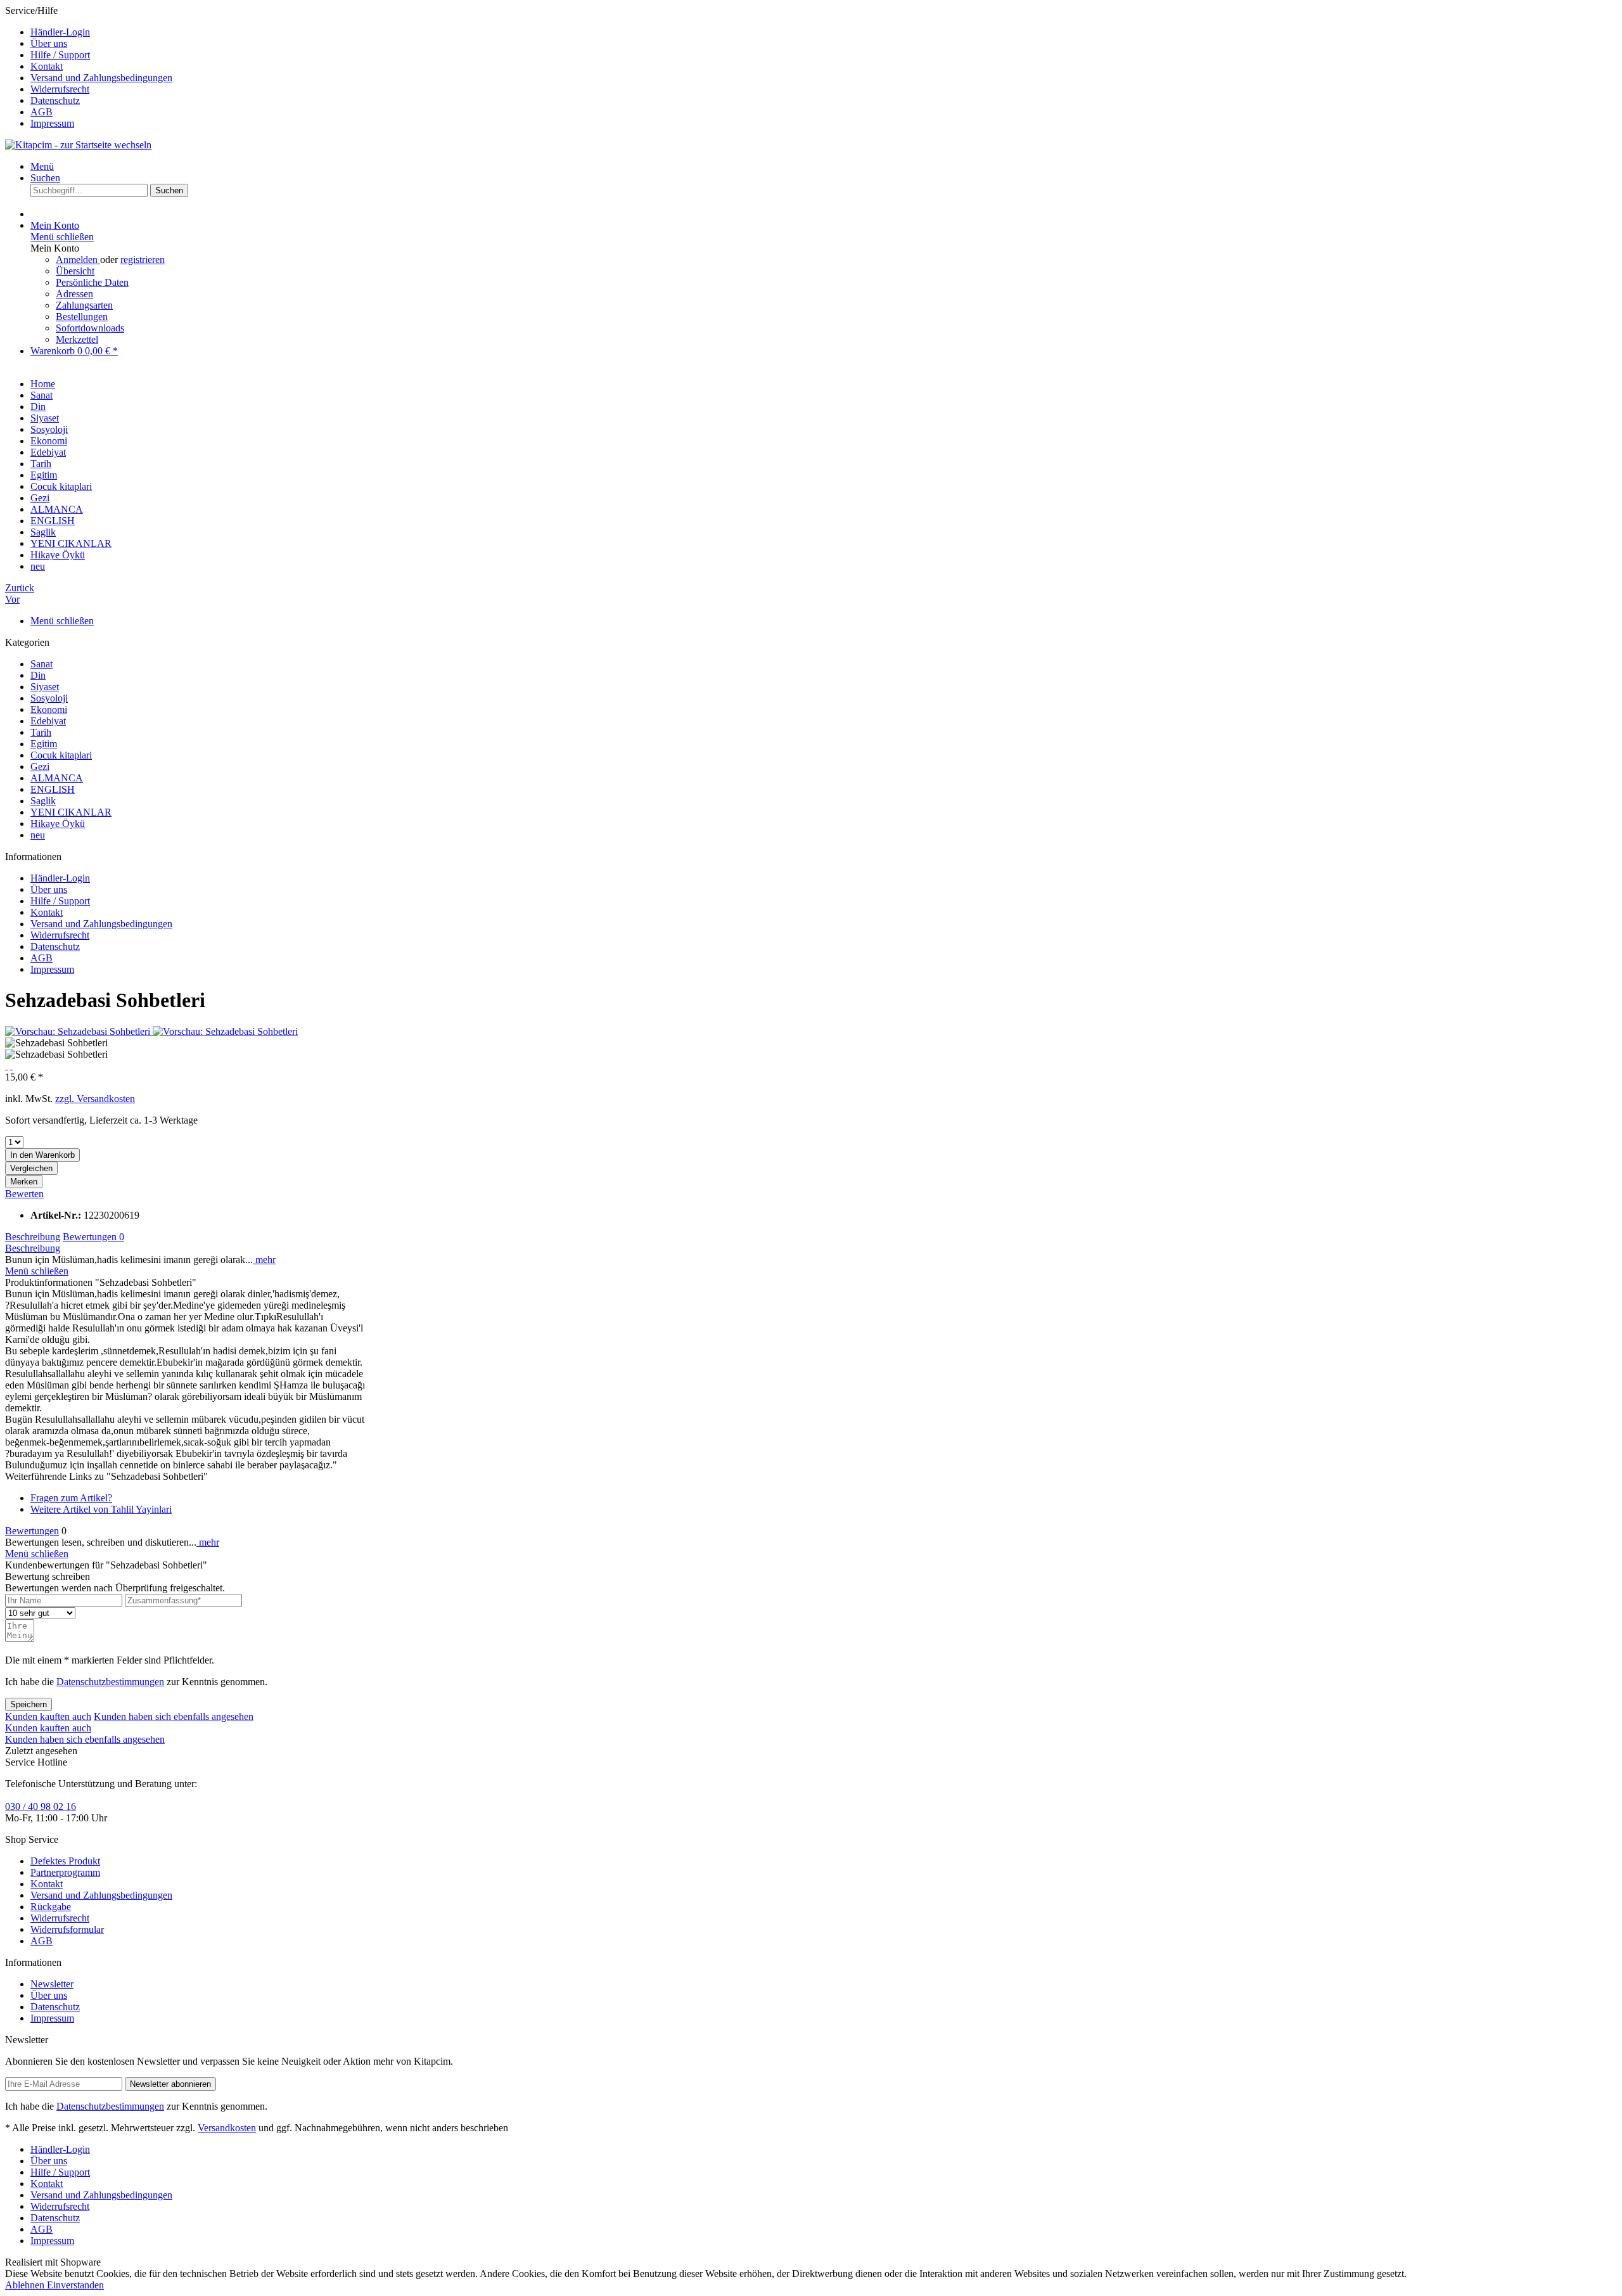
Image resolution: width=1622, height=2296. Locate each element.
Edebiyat (48, 721)
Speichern (29, 1704)
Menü (42, 166)
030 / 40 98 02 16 (41, 1806)
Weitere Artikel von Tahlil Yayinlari (101, 1509)
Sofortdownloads (90, 328)
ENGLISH (53, 789)
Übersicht (75, 271)
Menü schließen (62, 237)
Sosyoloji (49, 698)
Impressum (52, 123)
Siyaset (45, 687)
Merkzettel (77, 339)
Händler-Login (60, 32)
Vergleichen (31, 1168)
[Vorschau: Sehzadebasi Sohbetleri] (79, 1031)
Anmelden (78, 260)
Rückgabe (51, 1907)
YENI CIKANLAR (71, 812)
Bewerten (24, 1194)
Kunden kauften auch (48, 1716)
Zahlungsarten (84, 305)
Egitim (44, 744)
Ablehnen (26, 2285)
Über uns (49, 43)
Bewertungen (93, 1237)
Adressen (74, 294)
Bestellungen (82, 317)
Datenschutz (55, 100)
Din (38, 675)
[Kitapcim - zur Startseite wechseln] (78, 145)
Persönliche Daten (92, 282)
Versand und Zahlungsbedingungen (101, 78)
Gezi (40, 766)
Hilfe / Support (60, 55)
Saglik (43, 801)
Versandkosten (227, 2128)
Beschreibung (33, 1237)
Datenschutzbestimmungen (110, 1682)
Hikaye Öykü (58, 824)
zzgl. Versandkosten (95, 1099)
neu (38, 835)
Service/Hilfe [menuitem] (89, 67)
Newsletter (52, 1984)
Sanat (42, 664)
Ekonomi (49, 709)
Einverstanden (75, 2285)
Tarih (41, 732)
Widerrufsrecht (60, 89)
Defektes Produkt (65, 1861)
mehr (264, 1260)
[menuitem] (824, 32)
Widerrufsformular (67, 1929)
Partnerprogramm (65, 1872)
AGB (42, 112)
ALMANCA (57, 778)
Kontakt (47, 66)
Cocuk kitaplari (61, 755)
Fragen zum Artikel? (71, 1498)
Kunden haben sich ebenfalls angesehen (174, 1716)
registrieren (143, 260)
